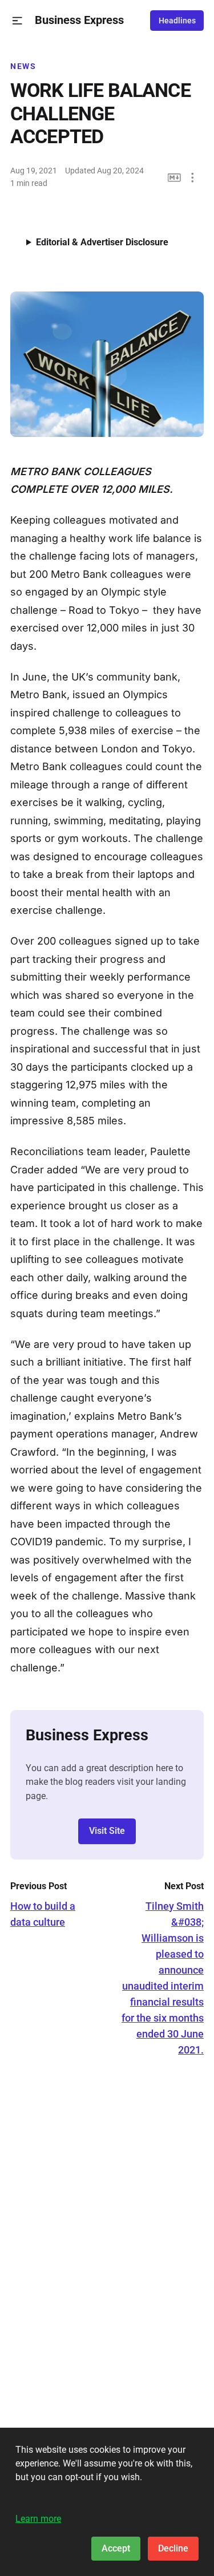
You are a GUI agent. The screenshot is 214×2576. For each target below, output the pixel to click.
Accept (116, 2548)
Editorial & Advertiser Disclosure (102, 242)
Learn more (38, 2519)
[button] (17, 21)
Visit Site (107, 1831)
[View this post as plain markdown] (174, 178)
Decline (173, 2548)
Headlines (177, 21)
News (23, 66)
